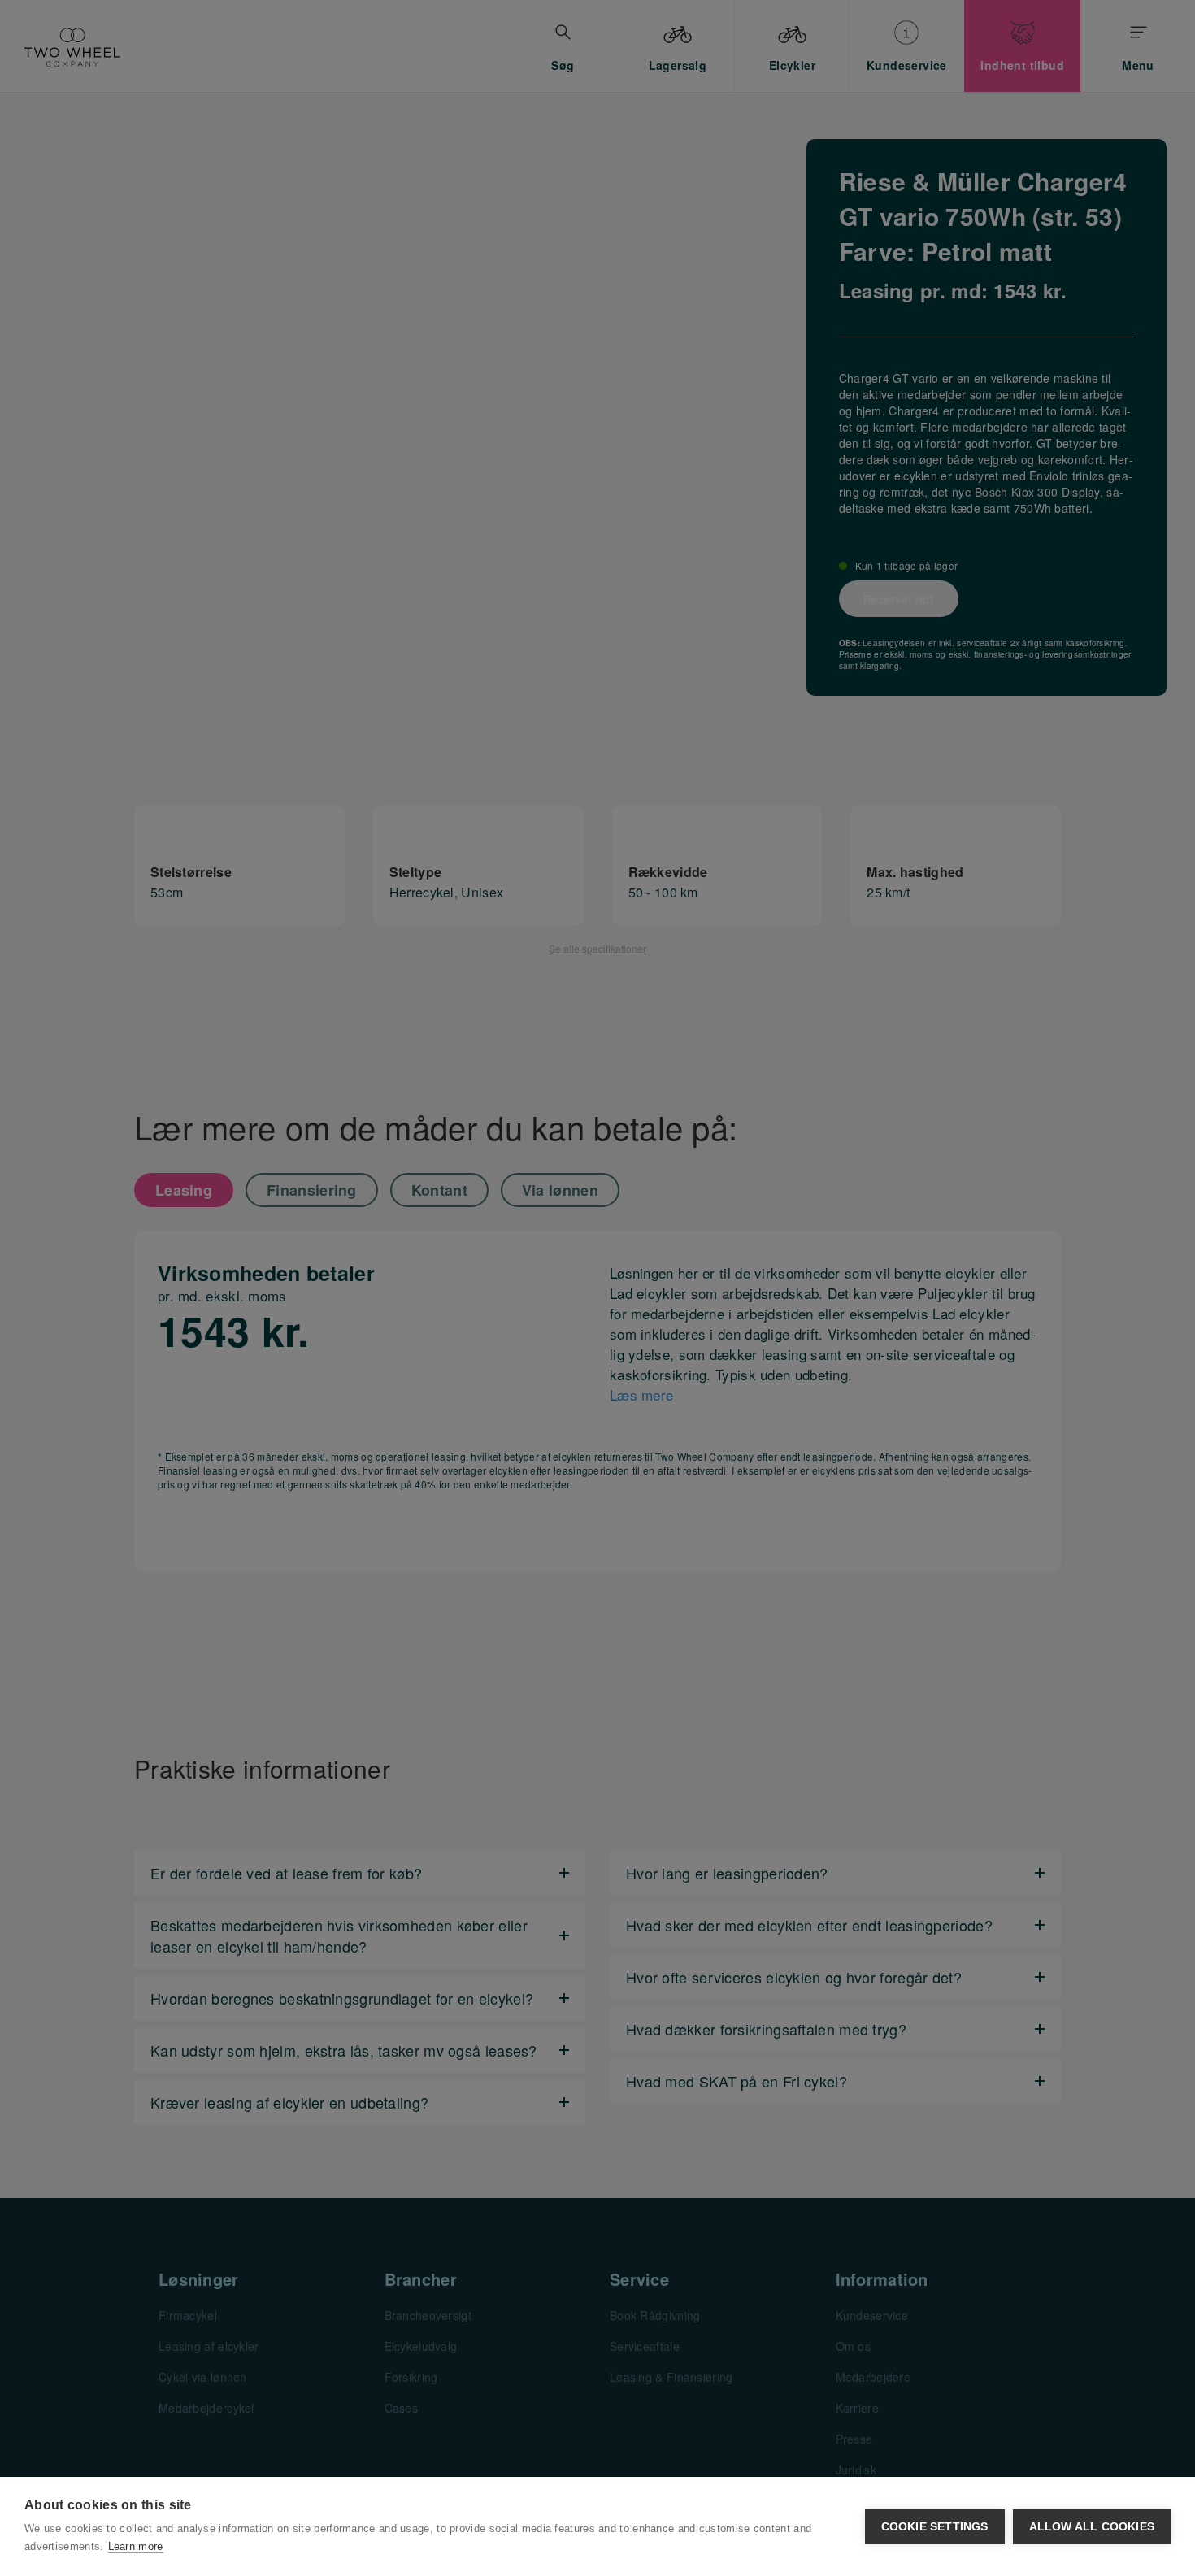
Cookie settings (935, 2527)
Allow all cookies (1092, 2527)
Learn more (136, 2546)
